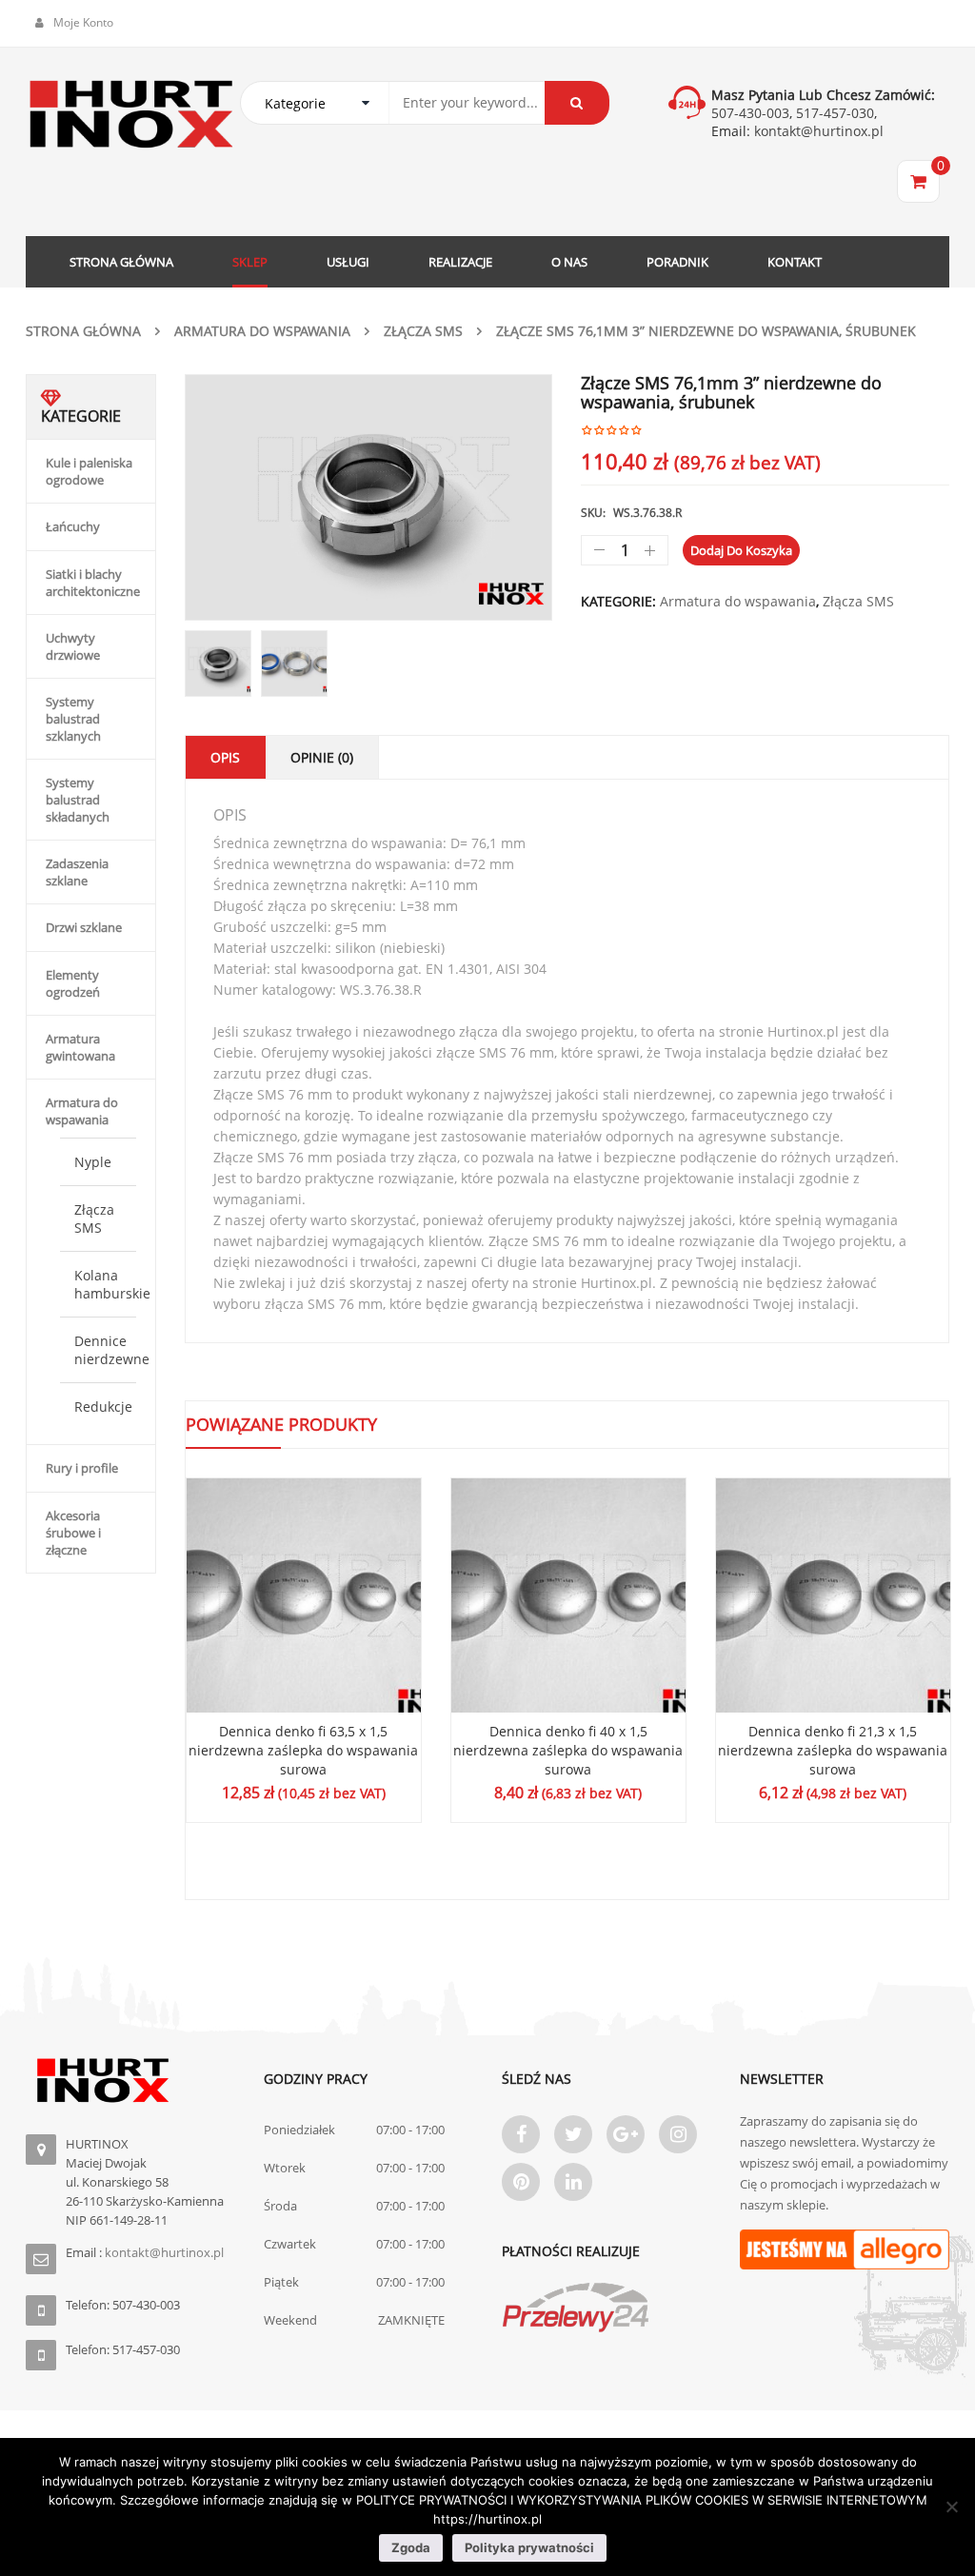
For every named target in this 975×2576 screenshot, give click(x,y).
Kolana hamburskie (112, 1284)
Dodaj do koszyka (741, 550)
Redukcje (103, 1407)
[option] (369, 497)
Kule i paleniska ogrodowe (89, 471)
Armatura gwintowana (80, 1047)
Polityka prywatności (529, 2547)
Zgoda (411, 2547)
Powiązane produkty (281, 1424)
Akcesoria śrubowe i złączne (73, 1533)
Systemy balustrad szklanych (73, 719)
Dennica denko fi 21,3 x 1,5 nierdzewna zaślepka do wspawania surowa (833, 1750)
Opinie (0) (322, 757)
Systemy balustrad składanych (78, 800)
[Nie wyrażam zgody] (951, 2507)
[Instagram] (678, 2134)
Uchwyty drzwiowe (73, 646)
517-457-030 (835, 113)
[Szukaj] (577, 103)
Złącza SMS (423, 331)
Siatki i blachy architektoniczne (93, 583)
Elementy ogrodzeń (73, 983)
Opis (225, 757)
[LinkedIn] (573, 2182)
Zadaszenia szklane (77, 872)
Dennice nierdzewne (112, 1350)
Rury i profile (82, 1468)
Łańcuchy (73, 526)
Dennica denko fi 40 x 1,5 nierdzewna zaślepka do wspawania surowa (568, 1750)
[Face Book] (521, 2134)
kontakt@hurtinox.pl (817, 131)
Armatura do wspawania (262, 331)
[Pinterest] (521, 2182)
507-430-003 (750, 113)
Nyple (93, 1162)
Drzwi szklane (84, 927)
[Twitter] (573, 2134)
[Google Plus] (626, 2134)
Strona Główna (83, 331)
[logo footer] (130, 2081)
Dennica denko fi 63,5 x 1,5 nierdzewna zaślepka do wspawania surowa (303, 1750)
